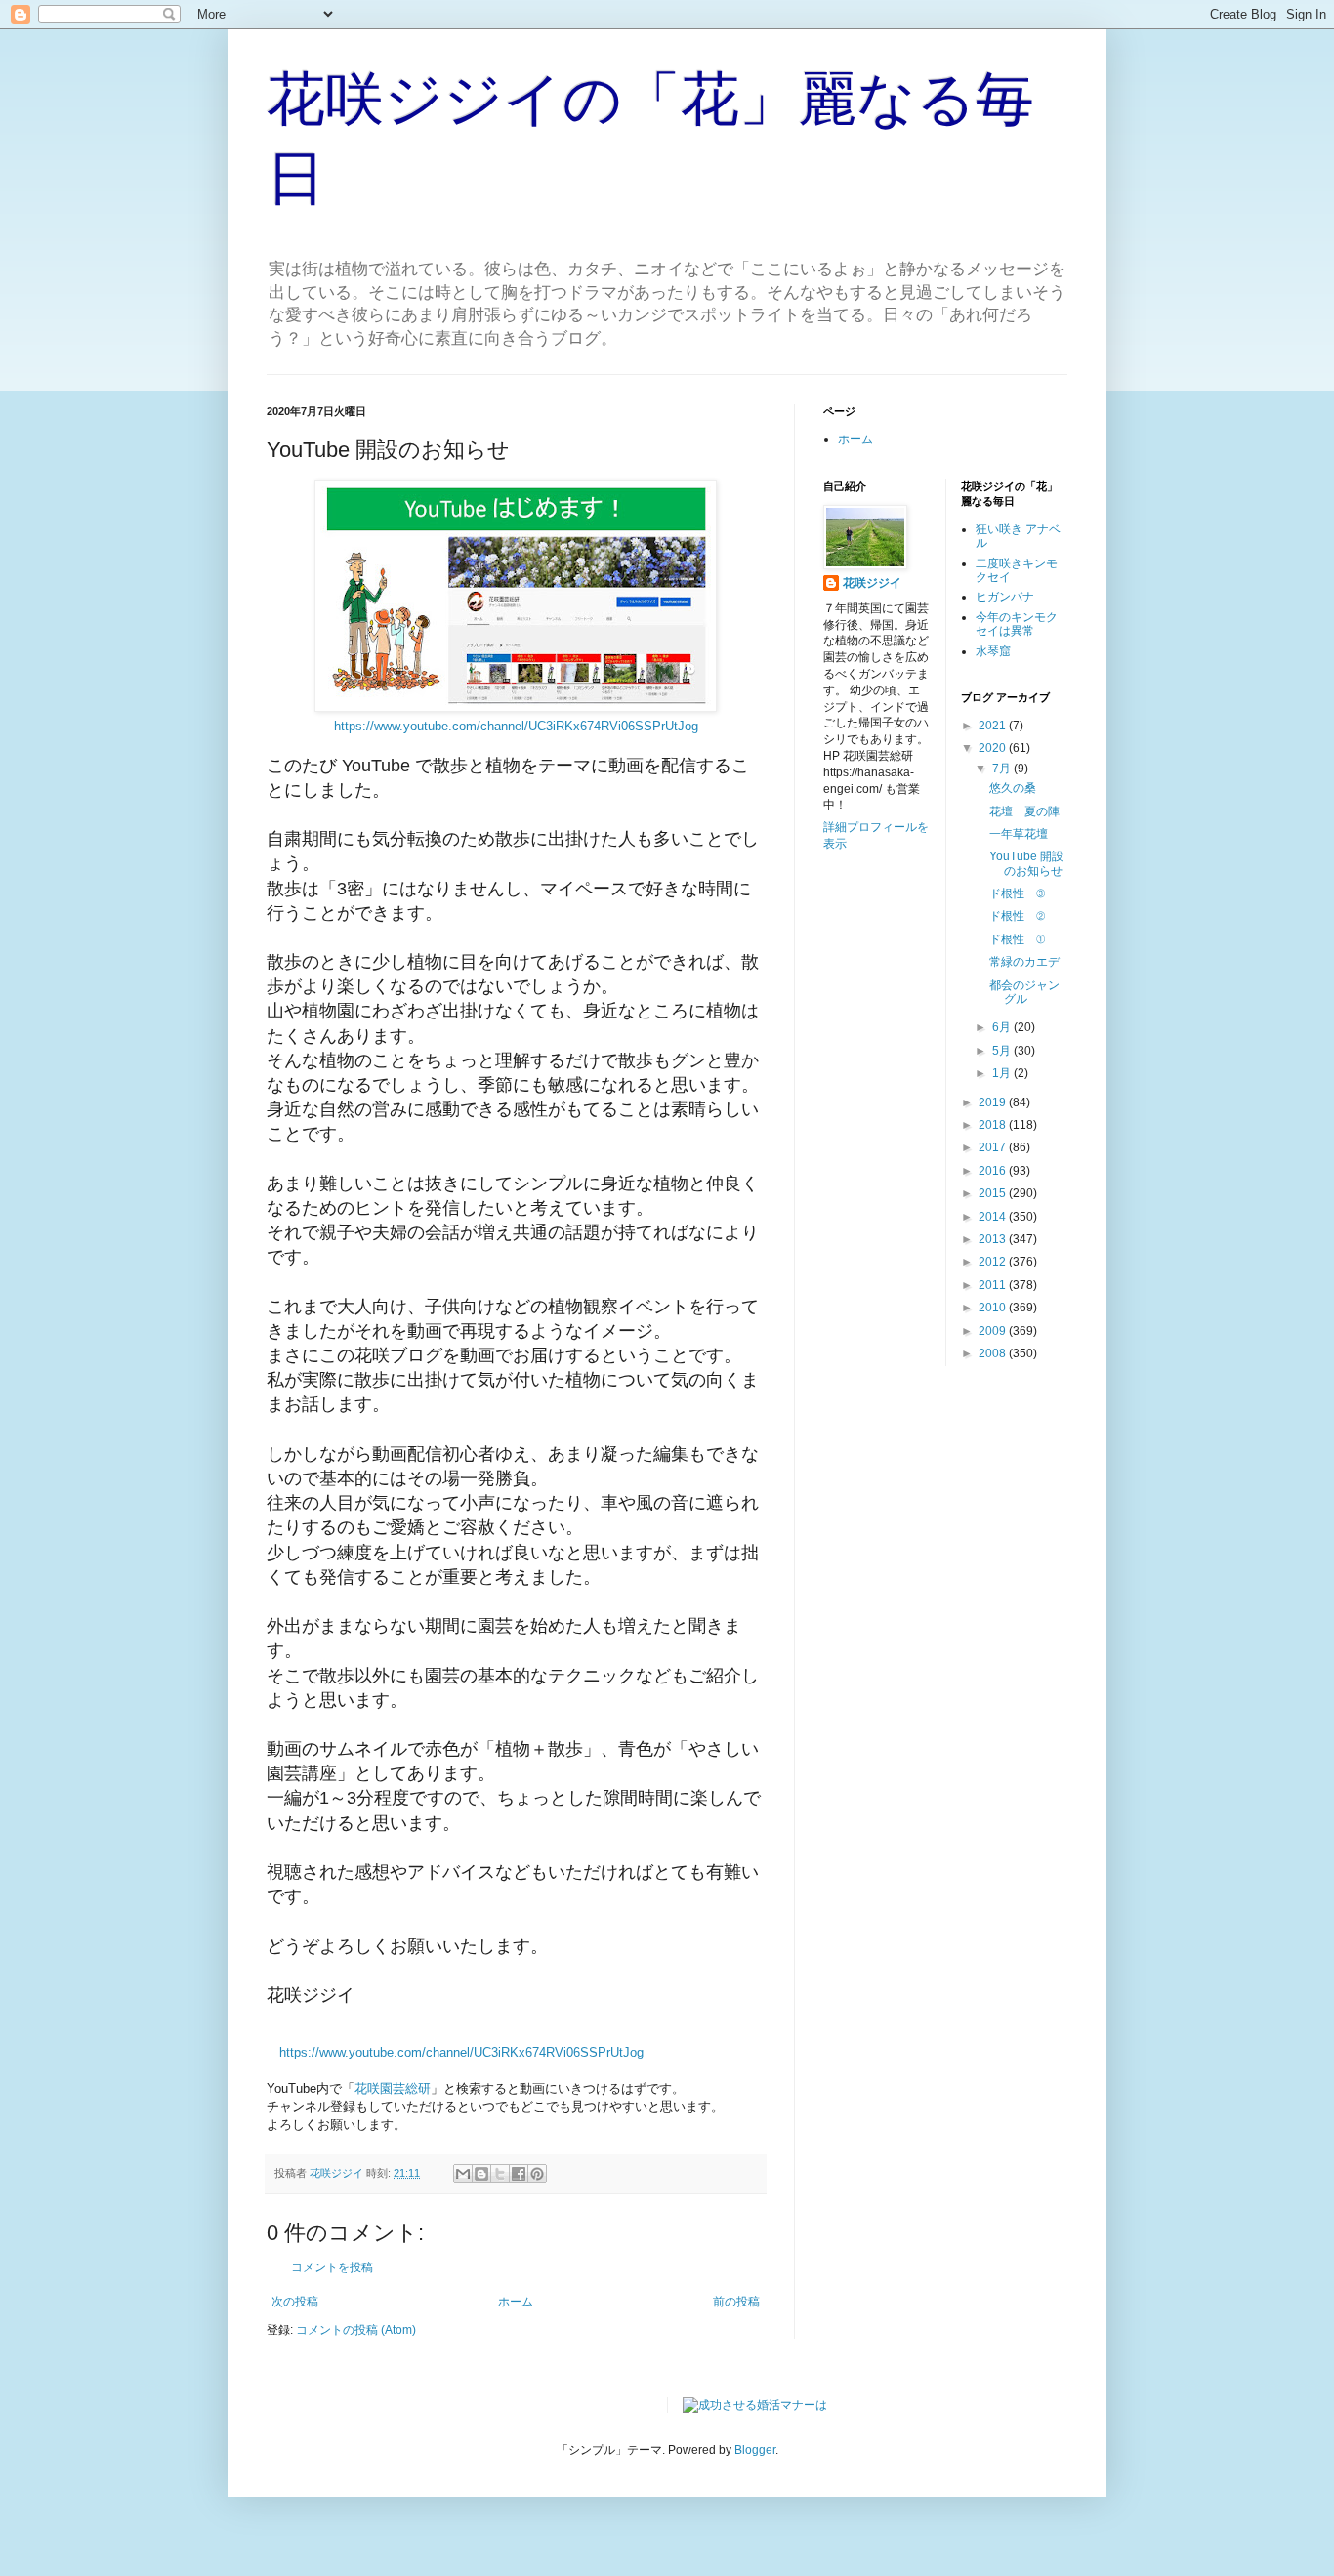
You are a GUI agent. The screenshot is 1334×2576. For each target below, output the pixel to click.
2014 (994, 1217)
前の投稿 (736, 2302)
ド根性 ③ (1017, 893)
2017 (994, 1147)
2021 (994, 726)
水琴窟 (993, 651)
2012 (994, 1262)
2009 (994, 1331)
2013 (994, 1239)
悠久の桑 (1013, 788)
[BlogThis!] (481, 2174)
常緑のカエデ (1024, 962)
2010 (994, 1308)
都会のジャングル (1024, 992)
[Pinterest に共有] (537, 2174)
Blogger (755, 2450)
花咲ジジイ (872, 583)
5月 (1003, 1051)
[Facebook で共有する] (519, 2174)
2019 (994, 1102)
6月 (1003, 1027)
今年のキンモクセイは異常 (1017, 624)
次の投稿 (295, 2302)
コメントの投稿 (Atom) (356, 2330)
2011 (994, 1285)
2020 (994, 748)
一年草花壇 (1019, 834)
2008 (994, 1353)
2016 (994, 1171)
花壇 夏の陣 (1024, 811)
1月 (1003, 1073)
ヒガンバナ (1005, 597)
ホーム (516, 2302)
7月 (1003, 769)
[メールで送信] (463, 2174)
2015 (994, 1193)
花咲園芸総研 (393, 2088)
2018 (994, 1125)
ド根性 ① (1017, 939)
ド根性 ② (1017, 916)
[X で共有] (500, 2174)
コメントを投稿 (332, 2267)
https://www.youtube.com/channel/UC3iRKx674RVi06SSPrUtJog (516, 726)
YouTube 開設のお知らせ (1026, 863)
